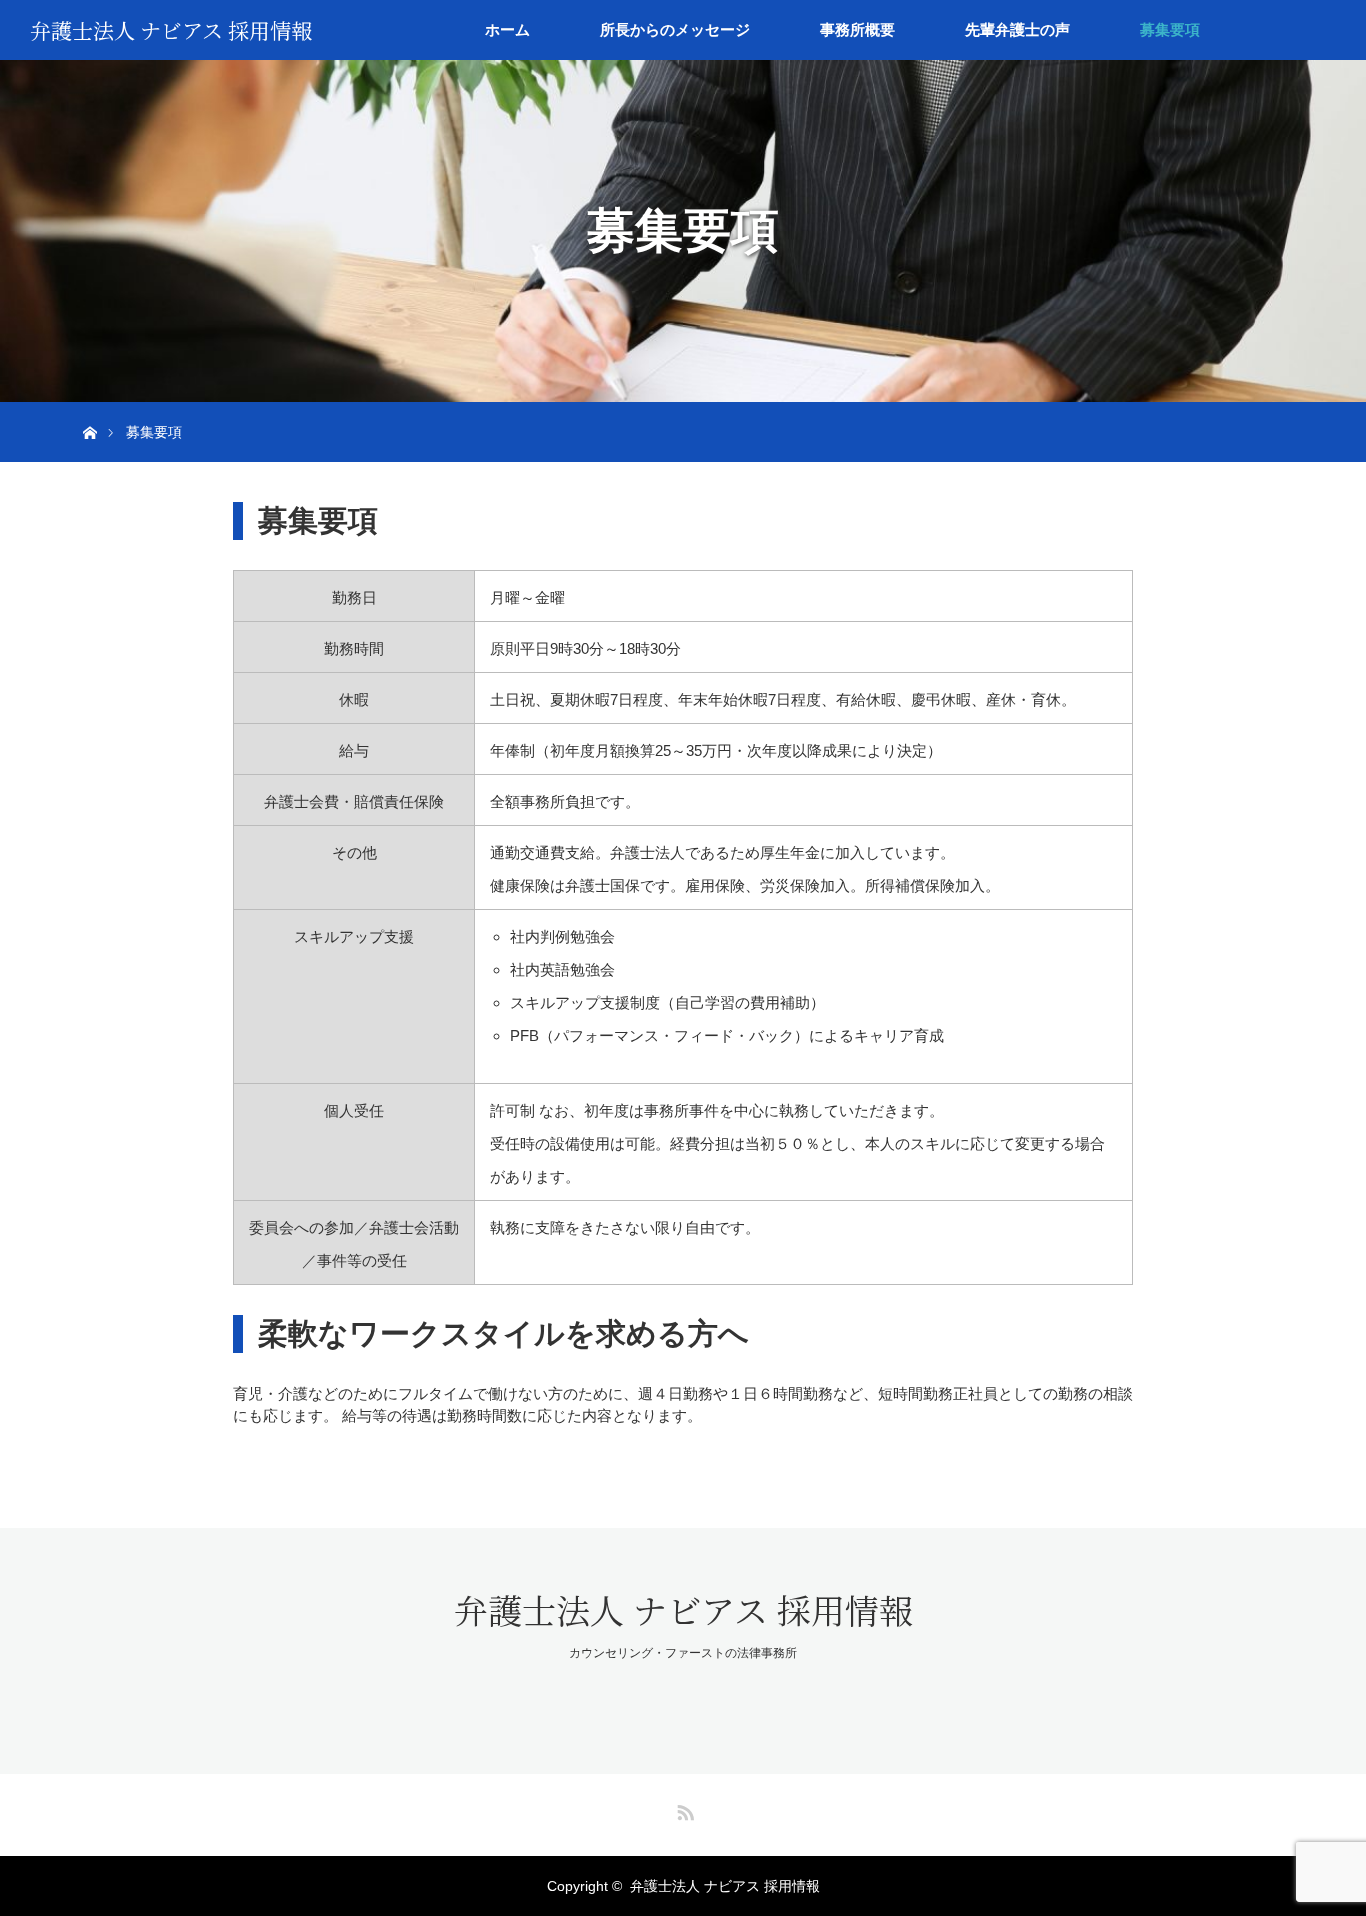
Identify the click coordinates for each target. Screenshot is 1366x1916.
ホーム (507, 29)
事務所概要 (857, 29)
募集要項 (1170, 29)
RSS (683, 1809)
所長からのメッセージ (675, 29)
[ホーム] (89, 409)
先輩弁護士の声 (1017, 29)
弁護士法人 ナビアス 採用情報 (171, 30)
